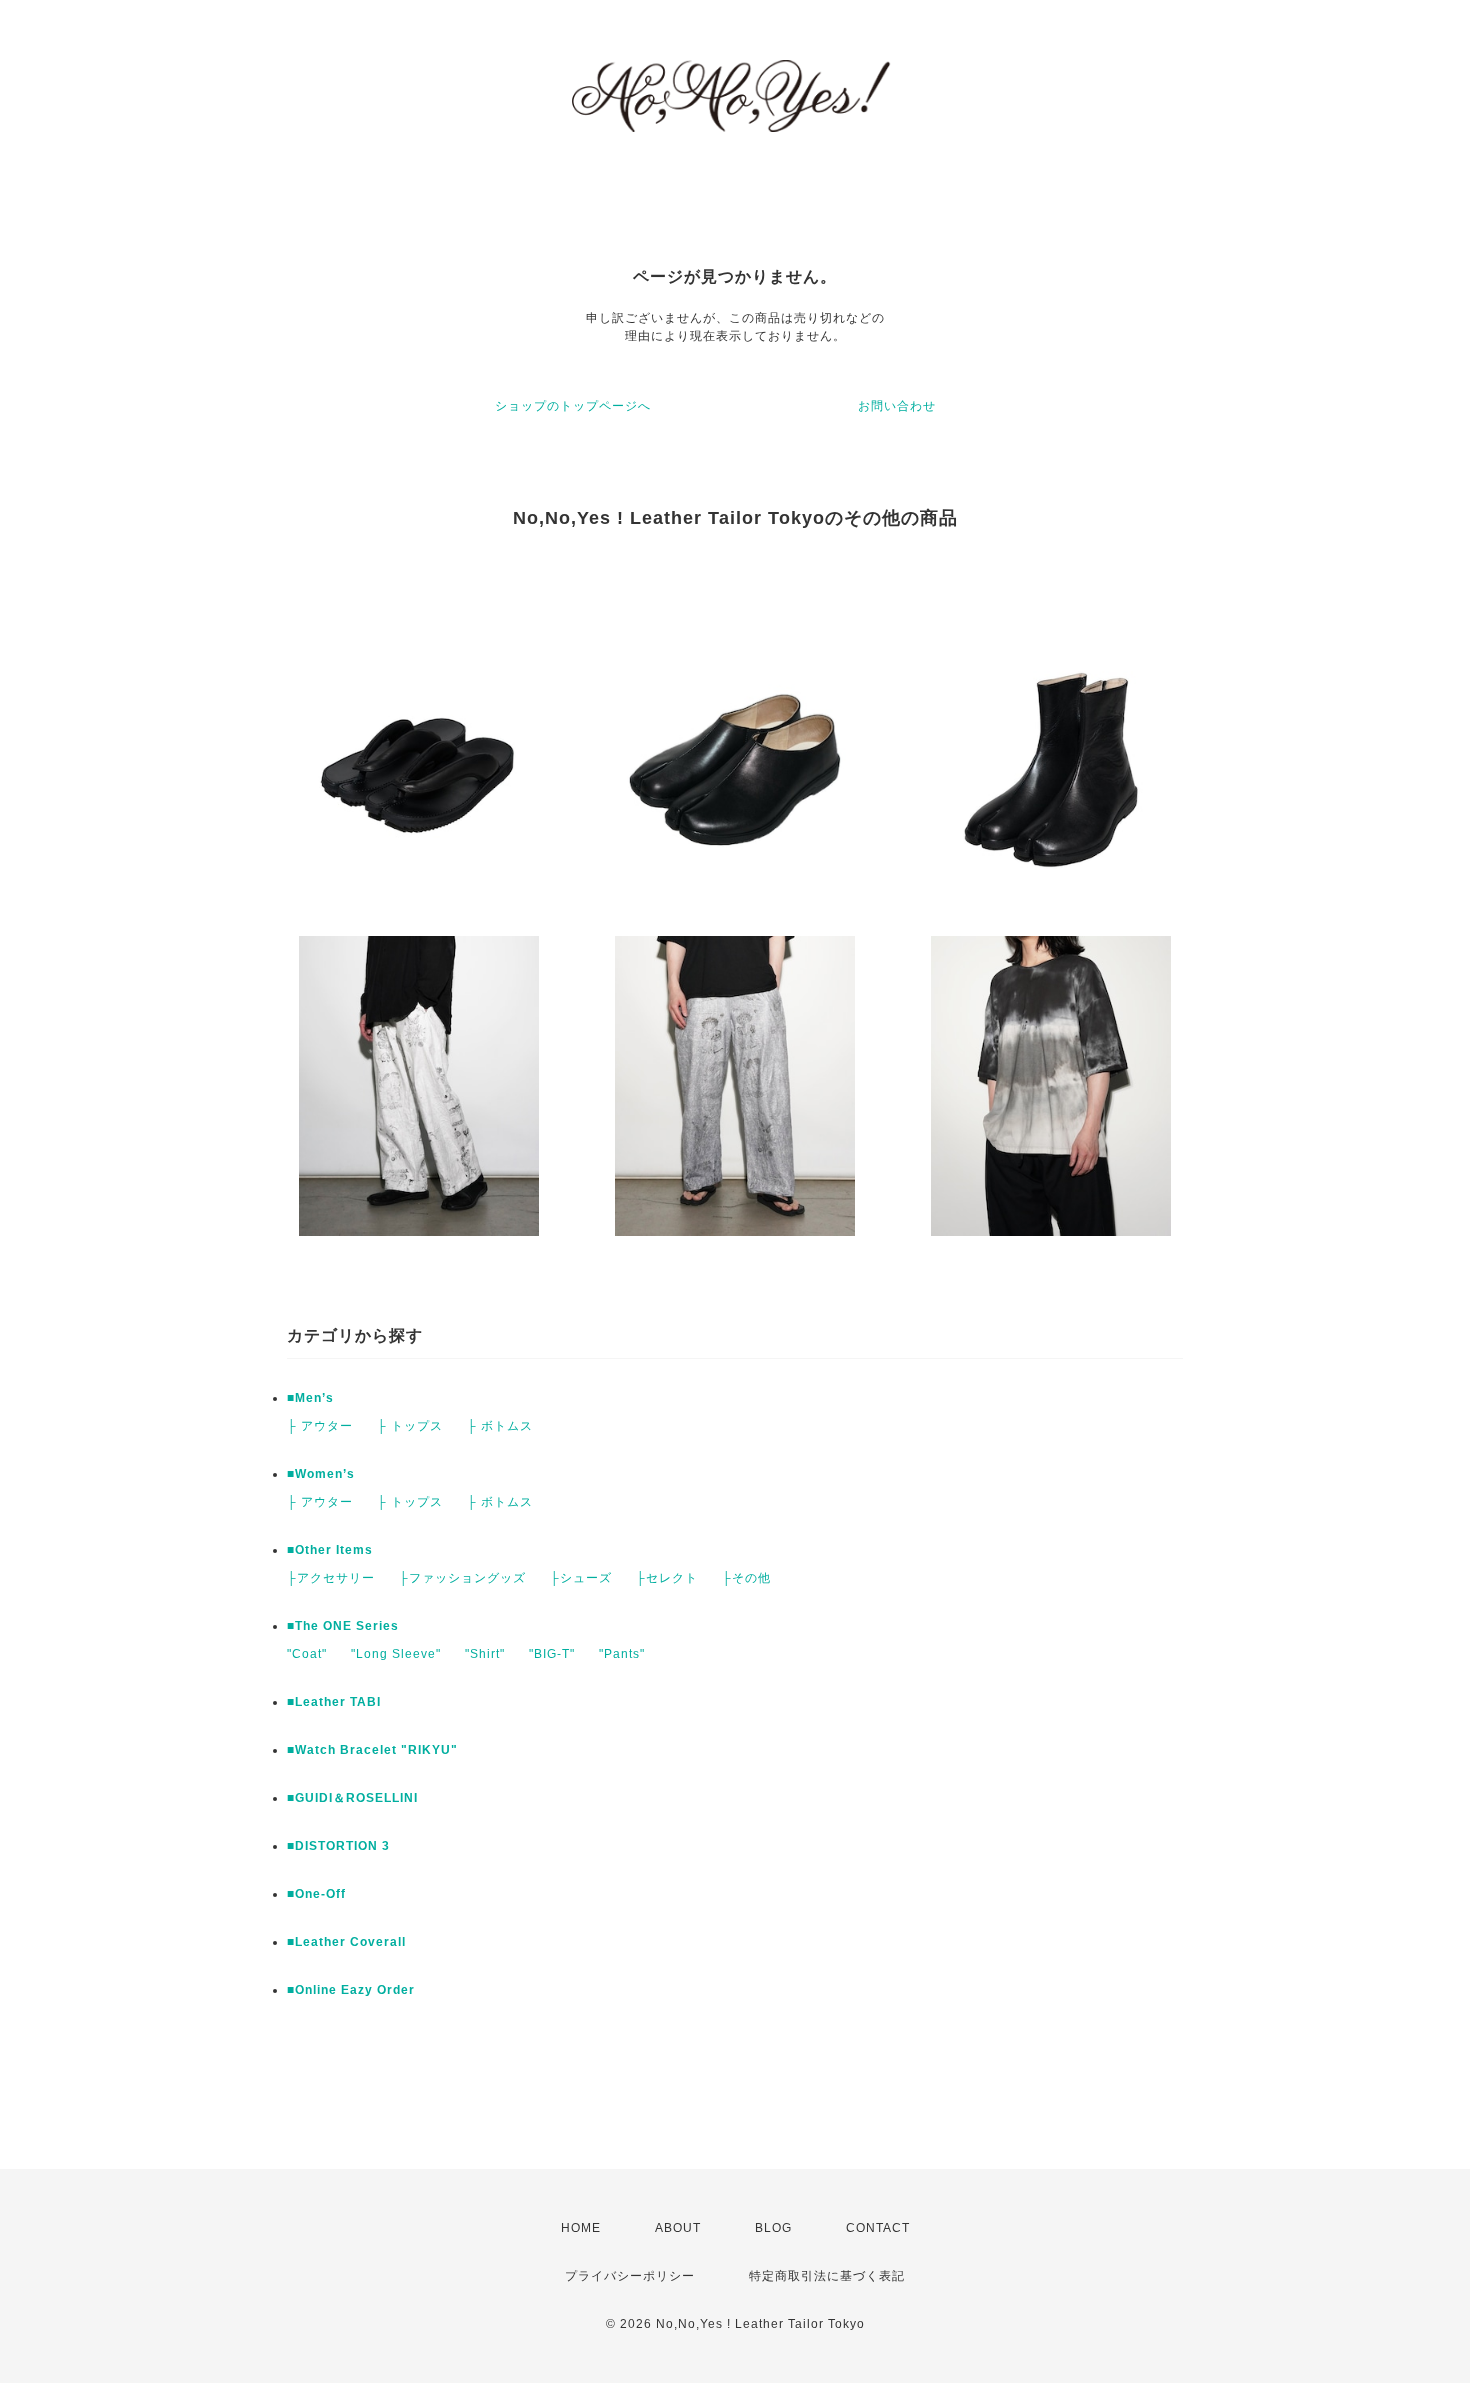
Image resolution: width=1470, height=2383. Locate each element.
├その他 (746, 1578)
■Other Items (330, 1550)
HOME (581, 2228)
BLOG (773, 2228)
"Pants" (622, 1654)
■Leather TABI (334, 1702)
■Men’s (310, 1398)
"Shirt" (485, 1654)
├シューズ (581, 1578)
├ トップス (410, 1426)
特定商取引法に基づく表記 (827, 2276)
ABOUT (678, 2228)
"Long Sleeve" (396, 1654)
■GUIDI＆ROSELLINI (352, 1798)
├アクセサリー (331, 1578)
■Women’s (321, 1474)
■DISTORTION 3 (338, 1846)
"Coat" (307, 1654)
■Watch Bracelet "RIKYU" (372, 1750)
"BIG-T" (552, 1654)
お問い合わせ (897, 406)
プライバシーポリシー (630, 2276)
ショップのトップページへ (573, 406)
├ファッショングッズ (462, 1578)
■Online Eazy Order (351, 1990)
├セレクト (667, 1578)
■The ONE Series (343, 1626)
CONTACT (878, 2228)
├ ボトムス (500, 1426)
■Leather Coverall (346, 1942)
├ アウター (320, 1426)
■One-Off (316, 1894)
